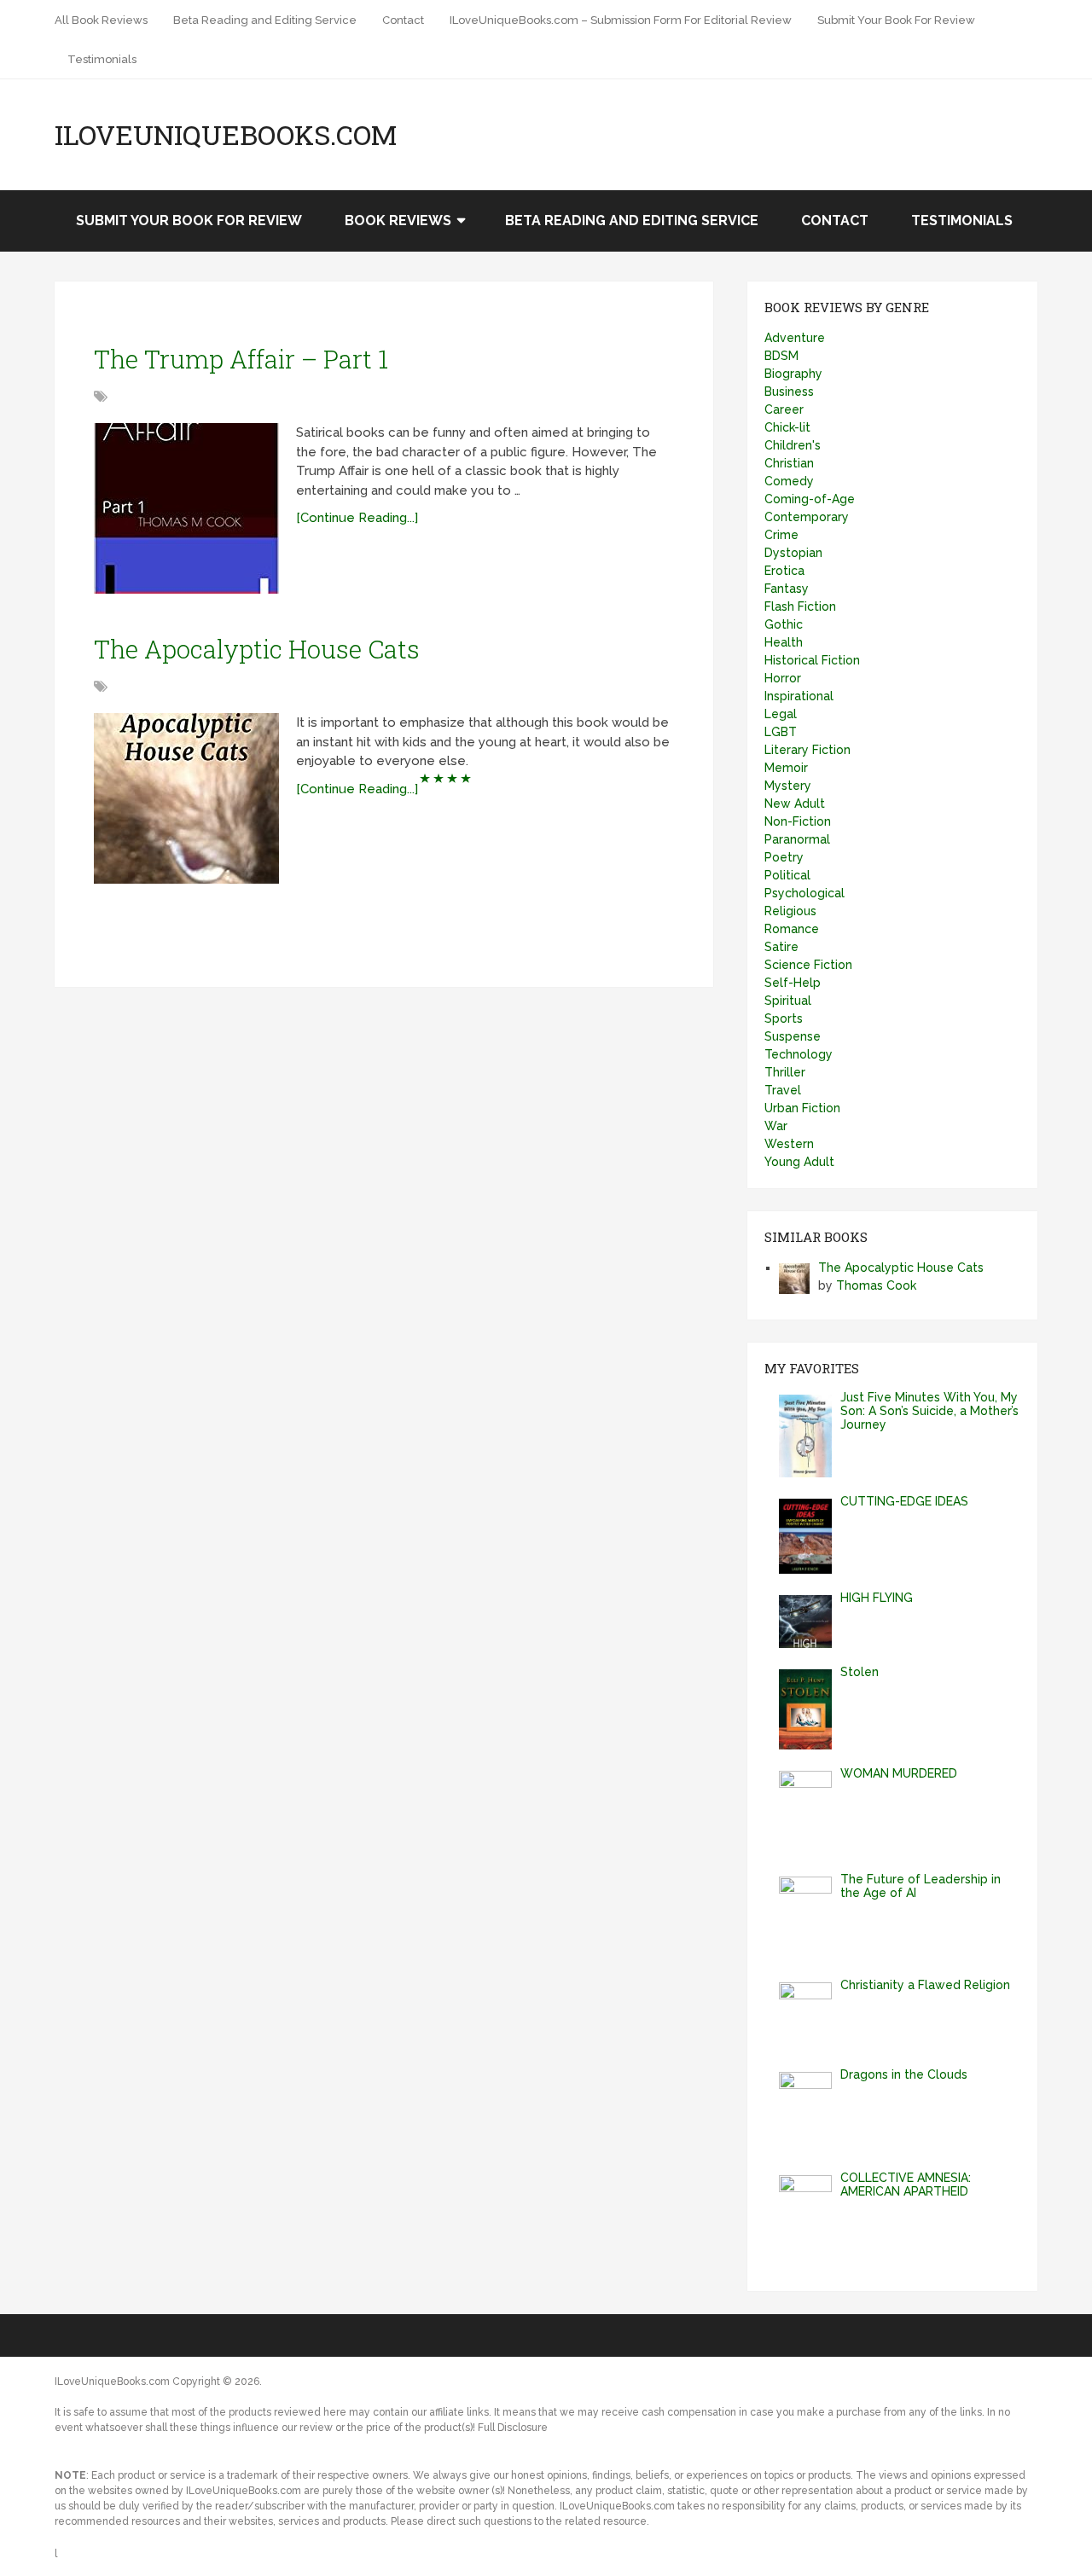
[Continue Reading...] (357, 518)
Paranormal (797, 839)
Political (787, 875)
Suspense (793, 1036)
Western (789, 1144)
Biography (793, 374)
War (776, 1126)
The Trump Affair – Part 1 (241, 359)
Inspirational (799, 696)
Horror (783, 678)
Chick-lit (787, 427)
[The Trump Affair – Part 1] (186, 508)
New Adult (795, 804)
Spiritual (788, 1001)
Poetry (784, 857)
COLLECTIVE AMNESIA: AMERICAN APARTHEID (906, 2184)
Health (784, 642)
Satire (781, 947)
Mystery (788, 786)
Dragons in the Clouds (904, 2074)
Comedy (789, 481)
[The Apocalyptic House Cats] (186, 798)
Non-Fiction (798, 821)
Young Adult (799, 1162)
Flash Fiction (800, 606)
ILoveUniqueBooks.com (226, 135)
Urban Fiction (802, 1108)
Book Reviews (398, 220)
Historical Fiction (812, 660)
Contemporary (807, 517)
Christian (789, 463)
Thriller (785, 1072)
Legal (781, 714)
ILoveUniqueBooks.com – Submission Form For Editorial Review (621, 20)
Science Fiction (808, 965)
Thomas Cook (876, 1285)
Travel (783, 1090)
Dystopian (793, 553)
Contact (403, 20)
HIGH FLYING (877, 1598)
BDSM (781, 356)
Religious (790, 911)
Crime (781, 535)
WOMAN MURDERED (899, 1773)
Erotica (784, 571)
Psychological (804, 893)
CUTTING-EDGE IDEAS (904, 1501)
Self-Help (793, 983)
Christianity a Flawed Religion (925, 1985)
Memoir (786, 768)
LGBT (781, 732)
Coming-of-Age (810, 499)
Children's (793, 445)
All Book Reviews (101, 20)
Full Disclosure (513, 2428)
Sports (784, 1018)
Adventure (795, 338)
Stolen (860, 1672)
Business (789, 392)
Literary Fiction (807, 750)
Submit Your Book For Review (896, 20)
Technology (799, 1054)
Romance (792, 929)
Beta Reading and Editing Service (265, 20)
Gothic (784, 624)
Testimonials (102, 59)
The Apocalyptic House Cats (257, 649)
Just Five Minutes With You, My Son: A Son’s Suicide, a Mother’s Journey (929, 1411)
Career (784, 409)
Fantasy (787, 589)
